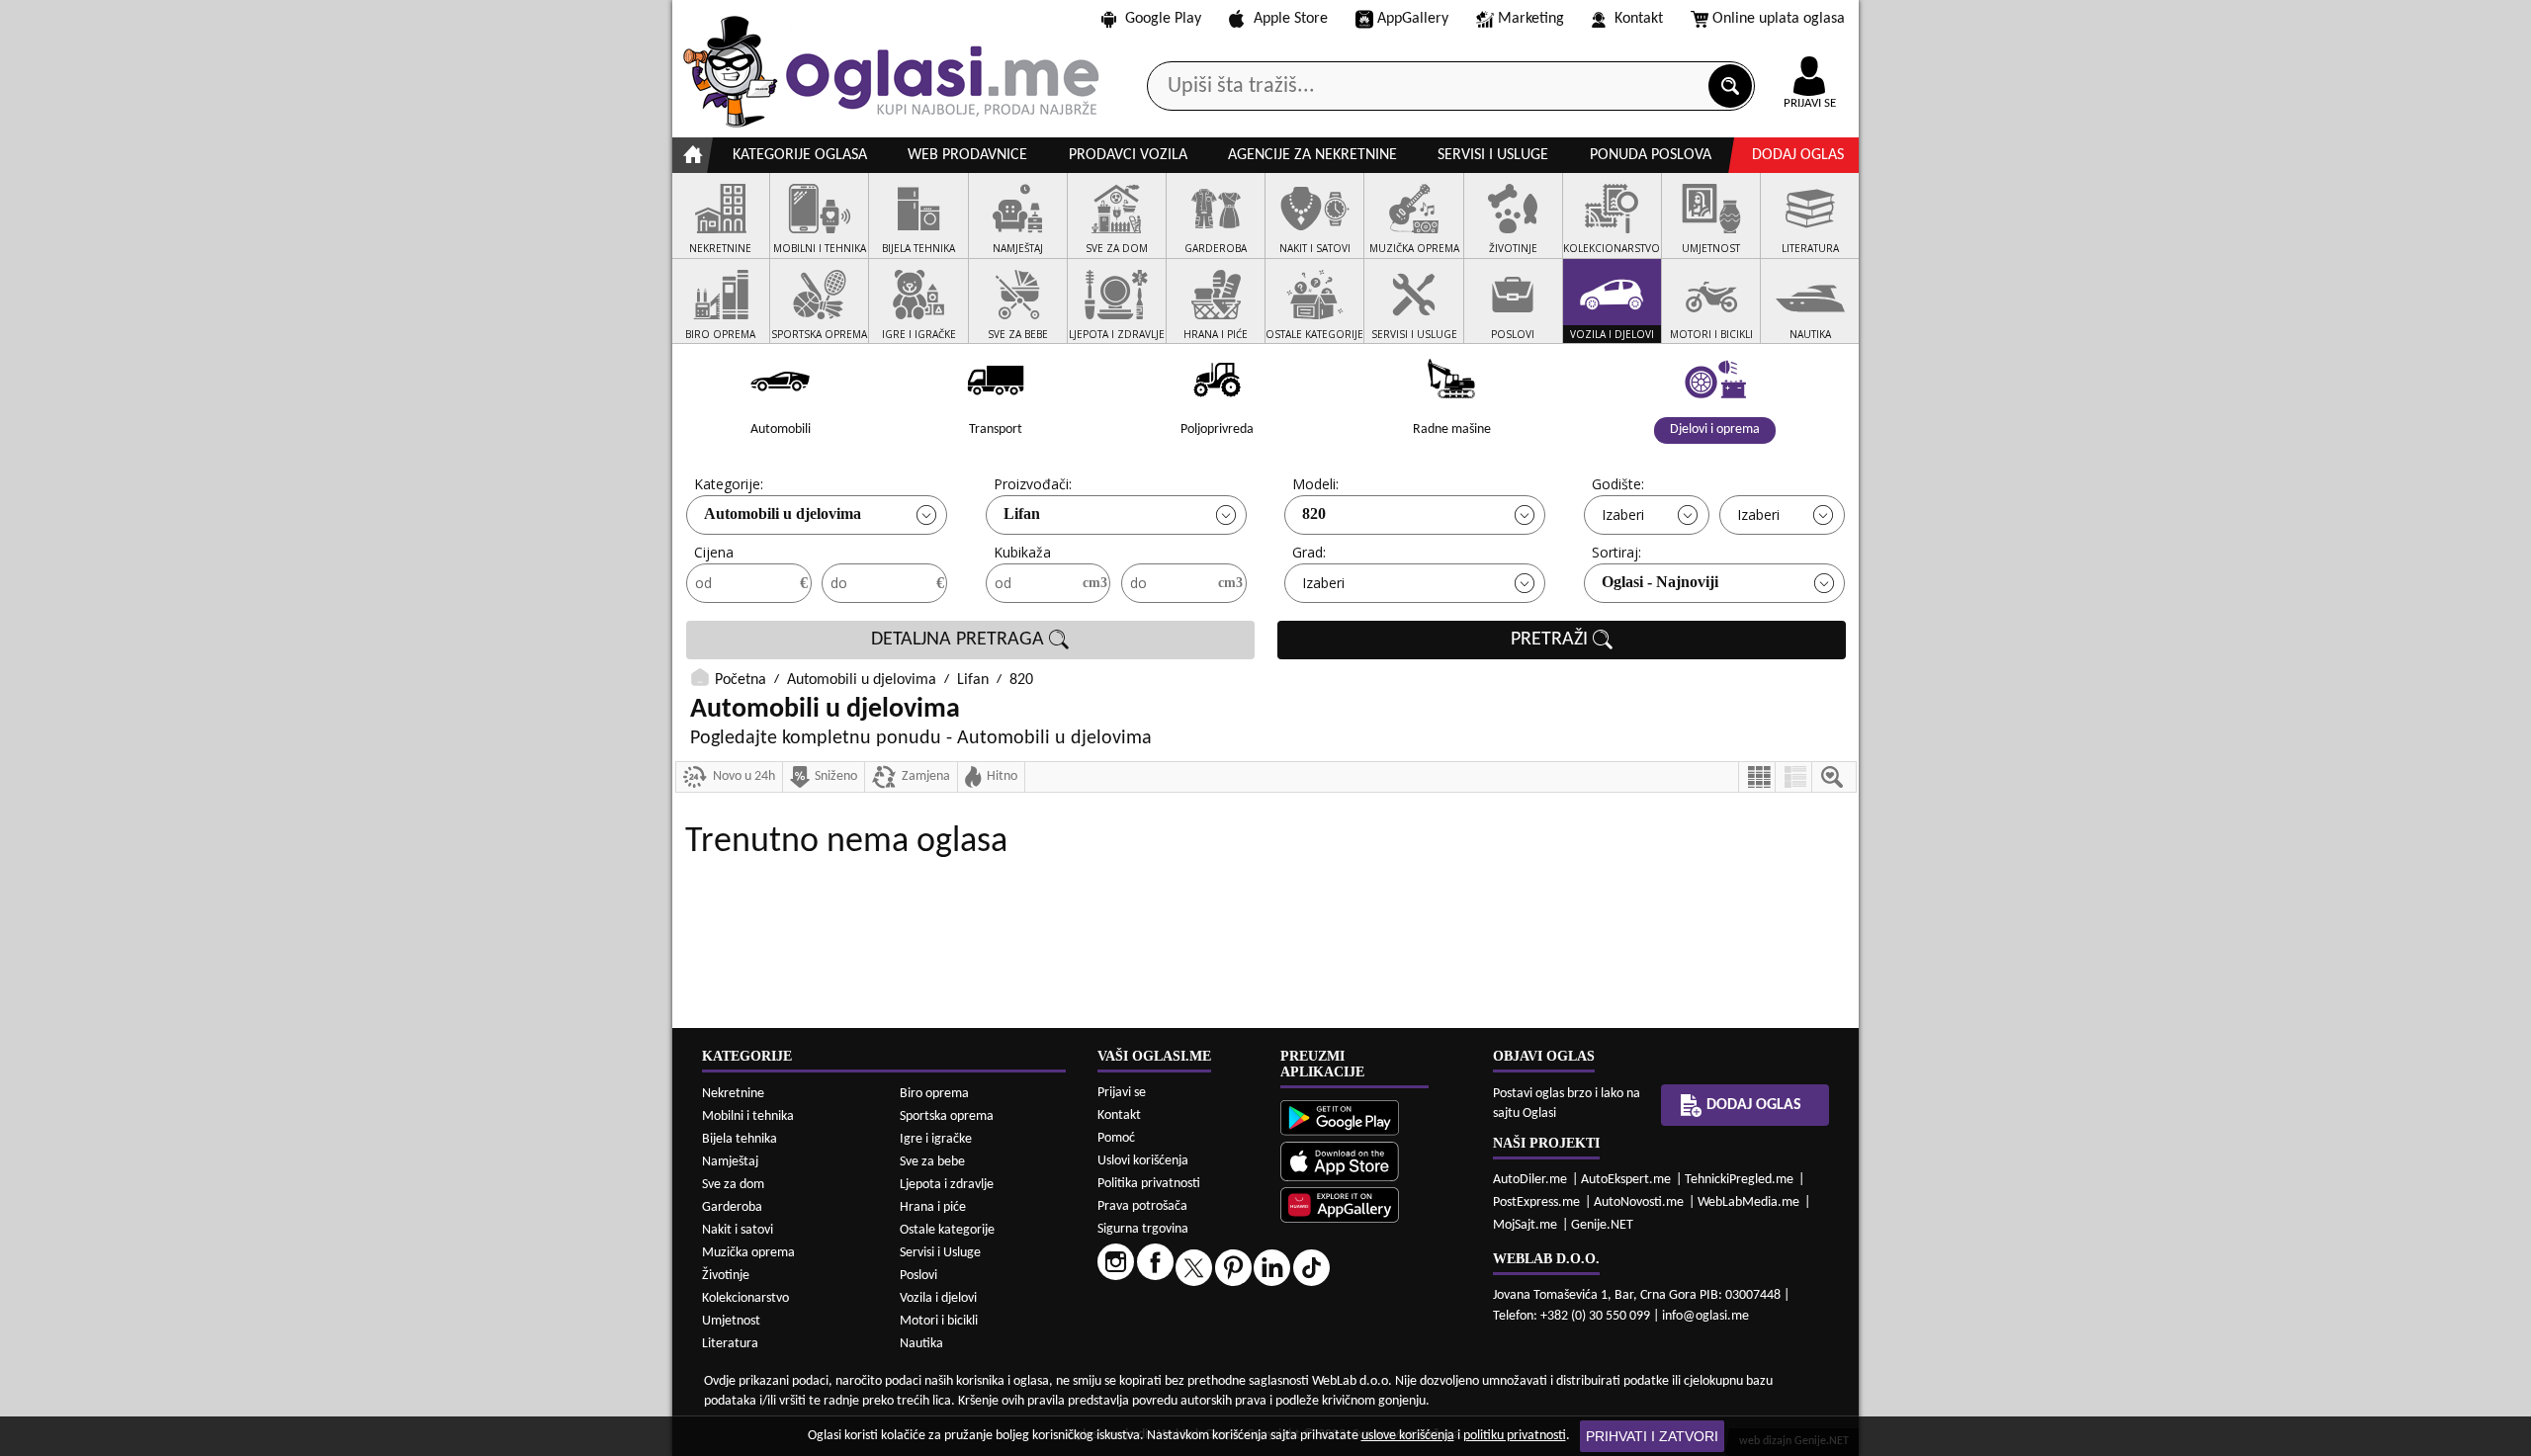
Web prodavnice (967, 155)
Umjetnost (731, 1321)
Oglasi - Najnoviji (1660, 582)
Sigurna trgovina (1143, 1229)
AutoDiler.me (1530, 1180)
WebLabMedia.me (1748, 1202)
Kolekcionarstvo (745, 1298)
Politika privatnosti (1149, 1184)
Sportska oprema (947, 1116)
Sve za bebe (932, 1162)
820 (1314, 514)
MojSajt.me (1525, 1225)
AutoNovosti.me (1639, 1202)
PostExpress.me (1536, 1202)
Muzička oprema (748, 1253)
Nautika (921, 1344)
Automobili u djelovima (783, 514)
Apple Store (1291, 19)
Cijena (714, 552)
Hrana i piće (933, 1207)
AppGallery (1413, 19)
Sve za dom (733, 1185)
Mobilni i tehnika (748, 1116)
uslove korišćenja (1408, 1436)
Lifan (1022, 514)
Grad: (1309, 552)
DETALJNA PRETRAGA (960, 640)
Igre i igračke (936, 1139)
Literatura (730, 1344)
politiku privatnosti (1515, 1436)
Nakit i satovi (738, 1230)
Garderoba (732, 1207)
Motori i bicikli (939, 1321)
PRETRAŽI (1552, 640)
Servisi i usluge (1493, 155)
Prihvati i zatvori (1652, 1436)
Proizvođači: (1033, 484)
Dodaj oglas (1798, 155)
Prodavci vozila (1128, 155)
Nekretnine (733, 1094)
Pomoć (1116, 1138)
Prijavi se (1122, 1093)
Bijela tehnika (740, 1139)
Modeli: (1315, 484)
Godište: (1618, 484)
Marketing (1531, 19)
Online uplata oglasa (1779, 19)
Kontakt (1639, 19)
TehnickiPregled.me (1739, 1180)
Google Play (1163, 19)
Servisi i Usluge (940, 1253)
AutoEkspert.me (1626, 1180)
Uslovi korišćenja (1143, 1161)
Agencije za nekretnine (1312, 155)
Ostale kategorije (947, 1230)
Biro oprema (934, 1094)
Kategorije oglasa (800, 155)
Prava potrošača (1142, 1206)
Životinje (726, 1276)
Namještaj (730, 1162)
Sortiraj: (1616, 552)
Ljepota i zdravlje (947, 1185)
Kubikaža (1022, 552)
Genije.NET (1602, 1225)
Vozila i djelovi (938, 1298)
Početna (741, 680)
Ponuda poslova (1651, 155)
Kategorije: (729, 484)
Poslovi (918, 1276)
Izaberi (1623, 514)
